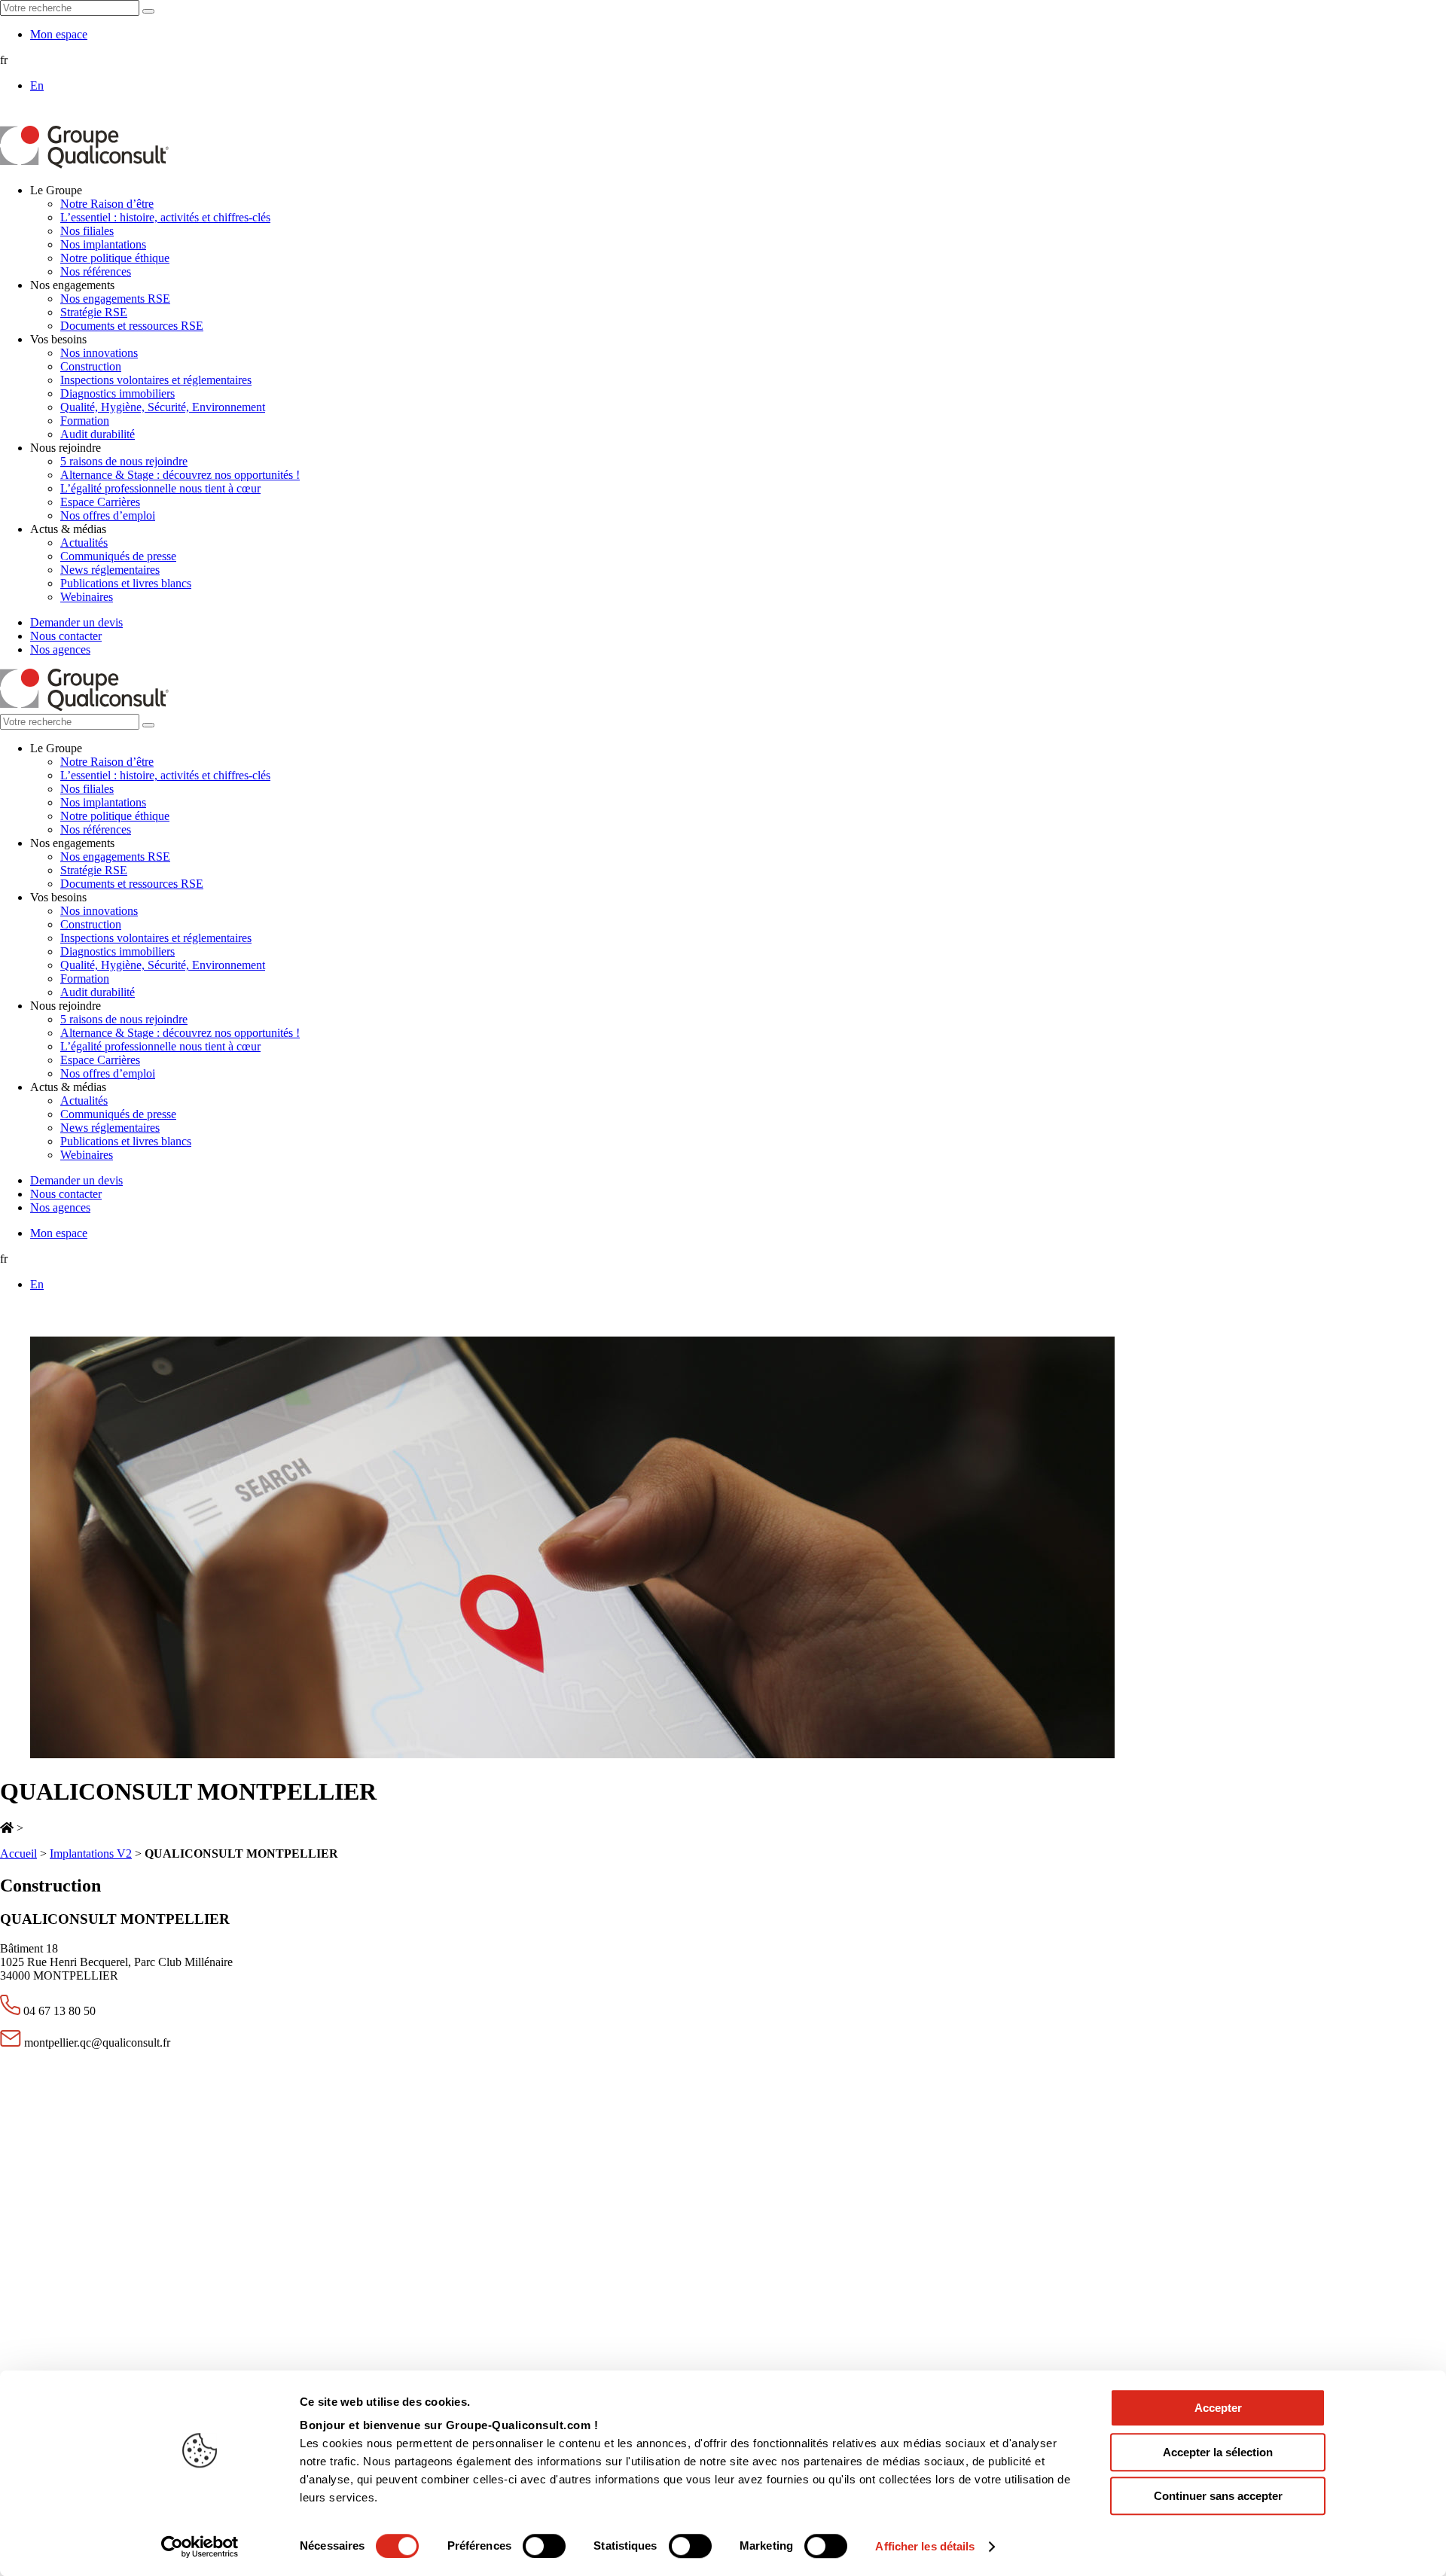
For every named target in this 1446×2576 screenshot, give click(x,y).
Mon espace (59, 34)
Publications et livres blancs (126, 583)
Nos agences (60, 649)
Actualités (84, 543)
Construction (91, 366)
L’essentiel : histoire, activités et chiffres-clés (165, 217)
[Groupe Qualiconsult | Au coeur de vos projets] (84, 165)
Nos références (96, 271)
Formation (85, 421)
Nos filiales (87, 231)
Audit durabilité (98, 434)
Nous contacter (66, 636)
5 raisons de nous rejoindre (124, 461)
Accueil (18, 1854)
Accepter (1218, 2408)
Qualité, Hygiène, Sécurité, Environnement (163, 407)
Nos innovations (99, 353)
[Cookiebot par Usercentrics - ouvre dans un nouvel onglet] (200, 2547)
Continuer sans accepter (1218, 2496)
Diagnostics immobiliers (117, 393)
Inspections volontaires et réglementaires (156, 380)
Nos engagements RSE (115, 299)
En (37, 85)
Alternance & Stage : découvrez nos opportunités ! (180, 475)
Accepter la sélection (1218, 2452)
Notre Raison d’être (107, 204)
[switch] (544, 2546)
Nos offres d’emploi (108, 515)
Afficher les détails (925, 2546)
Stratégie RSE (94, 312)
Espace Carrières (100, 502)
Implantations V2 (91, 1854)
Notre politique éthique (115, 258)
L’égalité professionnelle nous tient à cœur (160, 488)
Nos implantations (103, 244)
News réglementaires (110, 570)
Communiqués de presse (118, 556)
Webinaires (87, 597)
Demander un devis (76, 622)
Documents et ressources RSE (132, 326)
